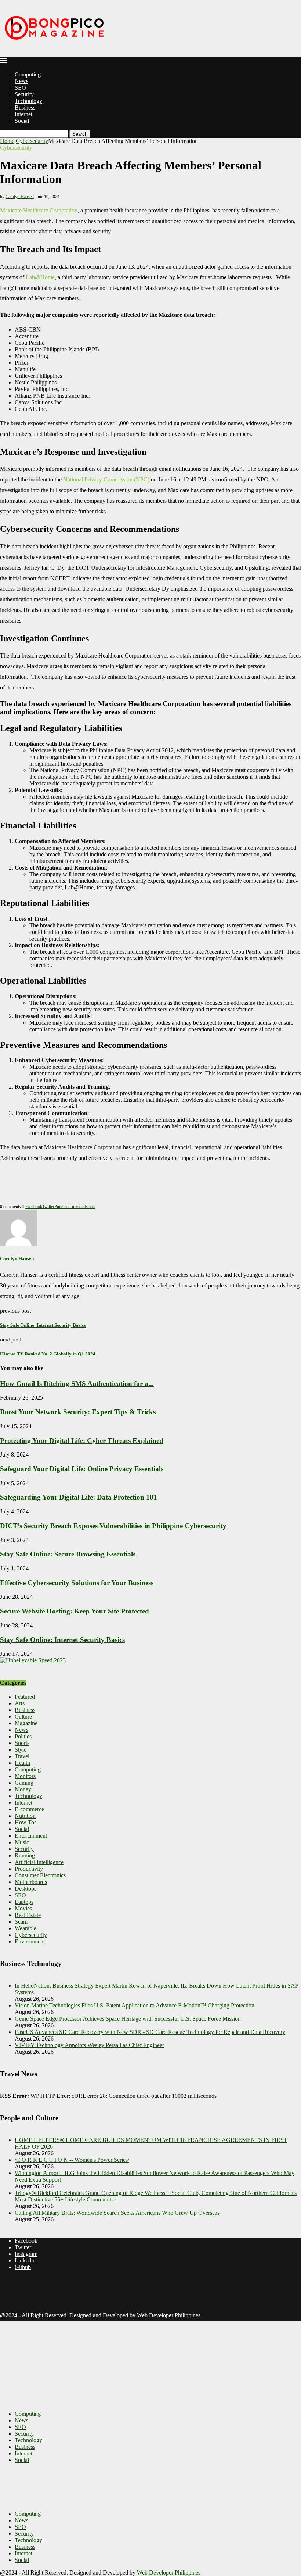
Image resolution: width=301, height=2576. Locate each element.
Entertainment (31, 1836)
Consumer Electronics (40, 1875)
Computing (28, 74)
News (21, 81)
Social (22, 121)
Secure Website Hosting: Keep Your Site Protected (75, 1611)
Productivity (29, 1869)
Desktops (26, 1889)
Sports (22, 1743)
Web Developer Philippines (169, 2315)
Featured (25, 1697)
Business (25, 108)
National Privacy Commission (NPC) (107, 479)
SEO (20, 88)
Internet (23, 114)
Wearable (26, 1928)
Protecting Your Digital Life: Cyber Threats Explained (82, 1441)
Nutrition (25, 1816)
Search (80, 134)
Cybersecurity (32, 141)
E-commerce (29, 1809)
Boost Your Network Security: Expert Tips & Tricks (78, 1412)
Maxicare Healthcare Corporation (39, 210)
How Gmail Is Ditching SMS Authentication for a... (77, 1384)
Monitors (25, 1776)
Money (23, 1789)
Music (22, 1842)
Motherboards (31, 1882)
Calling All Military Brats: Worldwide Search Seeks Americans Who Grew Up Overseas (117, 2213)
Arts (20, 1703)
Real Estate (28, 1915)
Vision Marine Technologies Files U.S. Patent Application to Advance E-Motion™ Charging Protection (135, 2005)
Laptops (24, 1902)
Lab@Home (40, 277)
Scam (21, 1922)
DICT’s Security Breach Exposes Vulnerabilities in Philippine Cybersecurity (113, 1526)
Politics (23, 1736)
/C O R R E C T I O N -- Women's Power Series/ (72, 2160)
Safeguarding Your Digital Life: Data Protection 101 (79, 1497)
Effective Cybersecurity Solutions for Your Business (77, 1583)
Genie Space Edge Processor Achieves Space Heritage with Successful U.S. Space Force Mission (128, 2019)
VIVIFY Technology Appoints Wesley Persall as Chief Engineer (89, 2045)
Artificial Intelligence (39, 1862)
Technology (28, 101)
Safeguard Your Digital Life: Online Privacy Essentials (82, 1469)
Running (25, 1855)
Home (7, 141)
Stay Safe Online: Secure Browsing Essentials (68, 1554)
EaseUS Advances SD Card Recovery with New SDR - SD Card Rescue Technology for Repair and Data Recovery (150, 2032)
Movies (23, 1908)
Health (22, 1763)
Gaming (24, 1783)
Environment (30, 1941)
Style (21, 1750)
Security (24, 94)
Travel (22, 1756)
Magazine (26, 1723)
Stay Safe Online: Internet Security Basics (62, 1640)
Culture (23, 1717)
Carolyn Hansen (20, 197)
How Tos (26, 1822)
